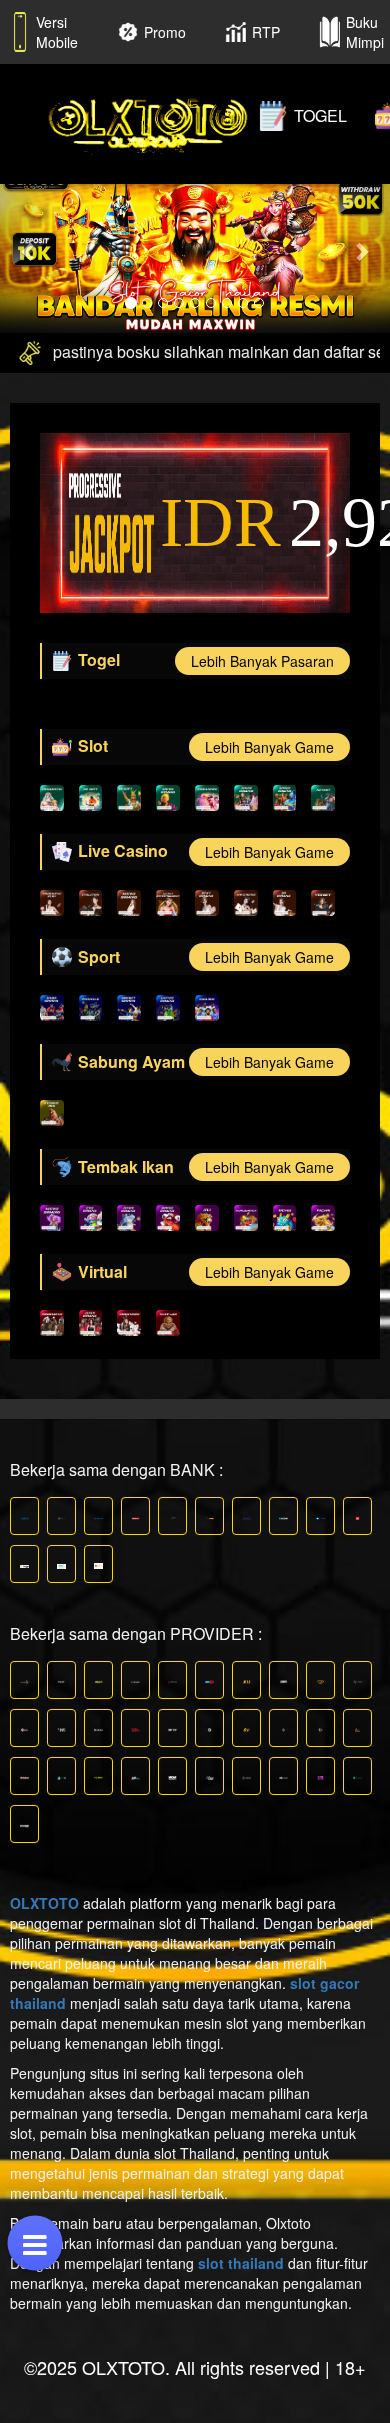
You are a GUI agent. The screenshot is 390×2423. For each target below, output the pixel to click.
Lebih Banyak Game (269, 747)
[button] (29, 251)
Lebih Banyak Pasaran (262, 661)
